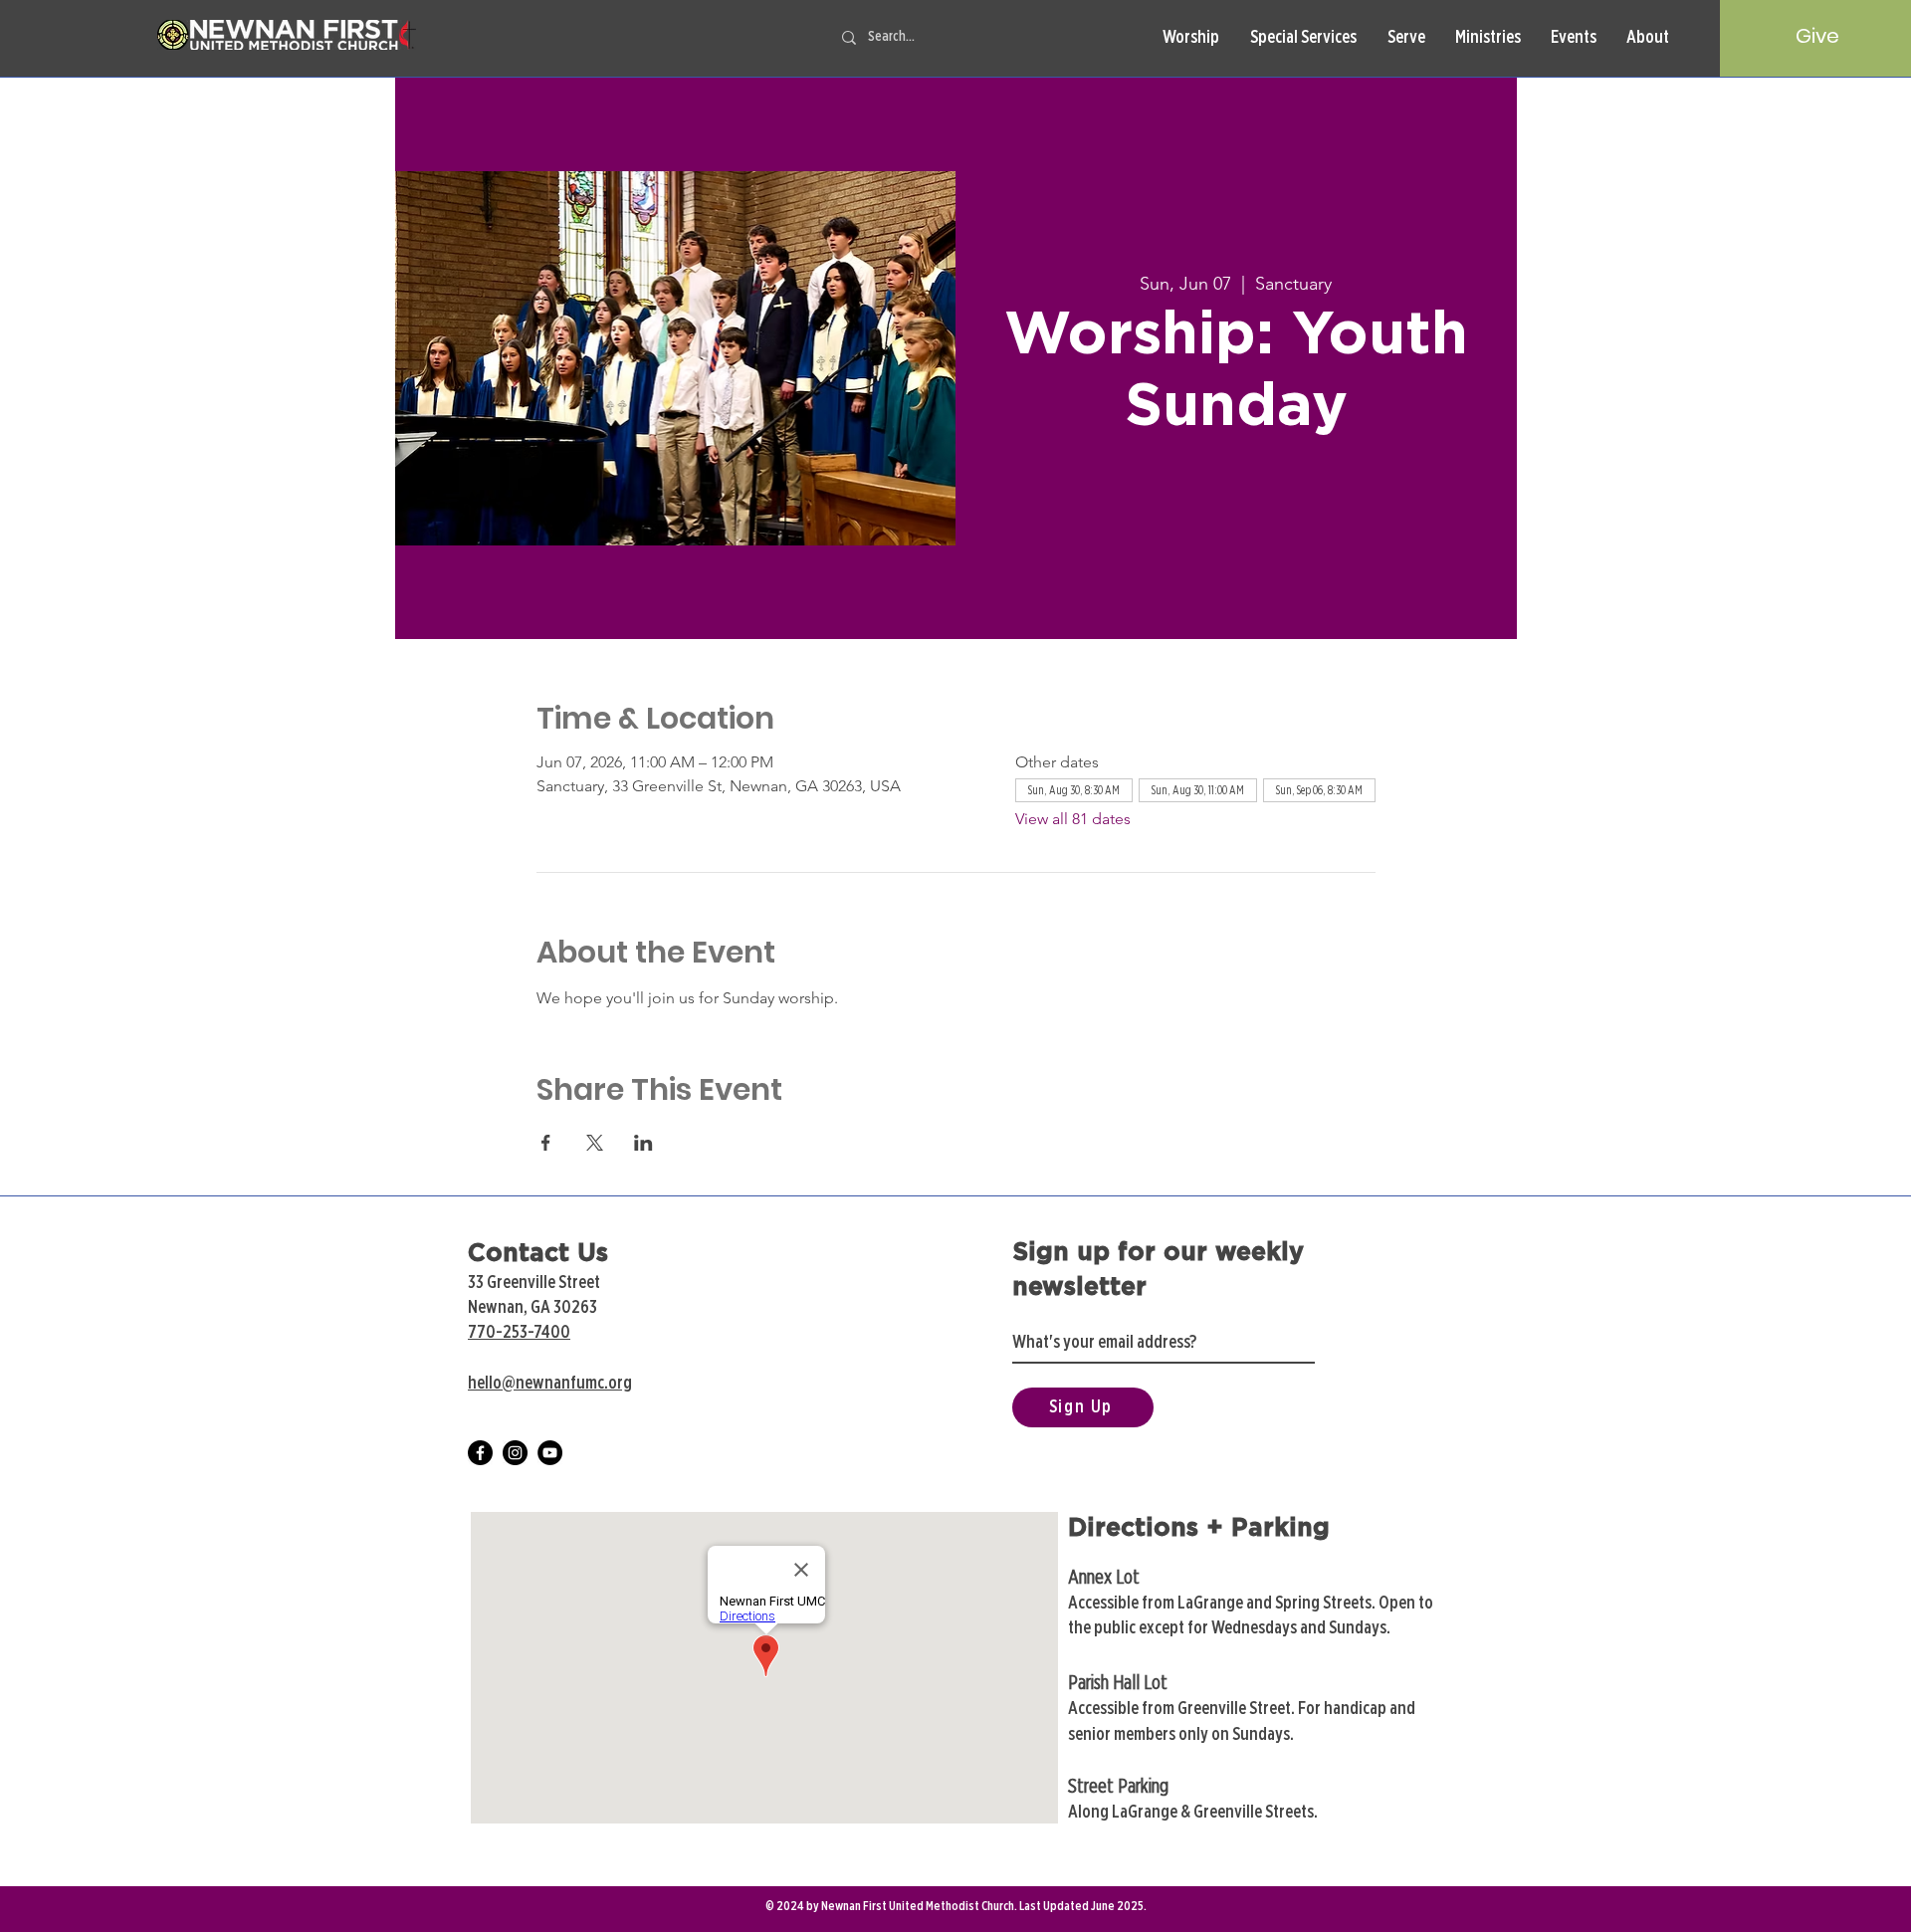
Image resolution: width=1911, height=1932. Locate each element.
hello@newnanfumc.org (550, 1384)
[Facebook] (480, 1453)
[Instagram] (515, 1453)
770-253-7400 (519, 1333)
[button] (1190, 38)
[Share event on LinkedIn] (643, 1143)
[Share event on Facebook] (546, 1143)
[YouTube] (550, 1453)
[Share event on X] (595, 1143)
